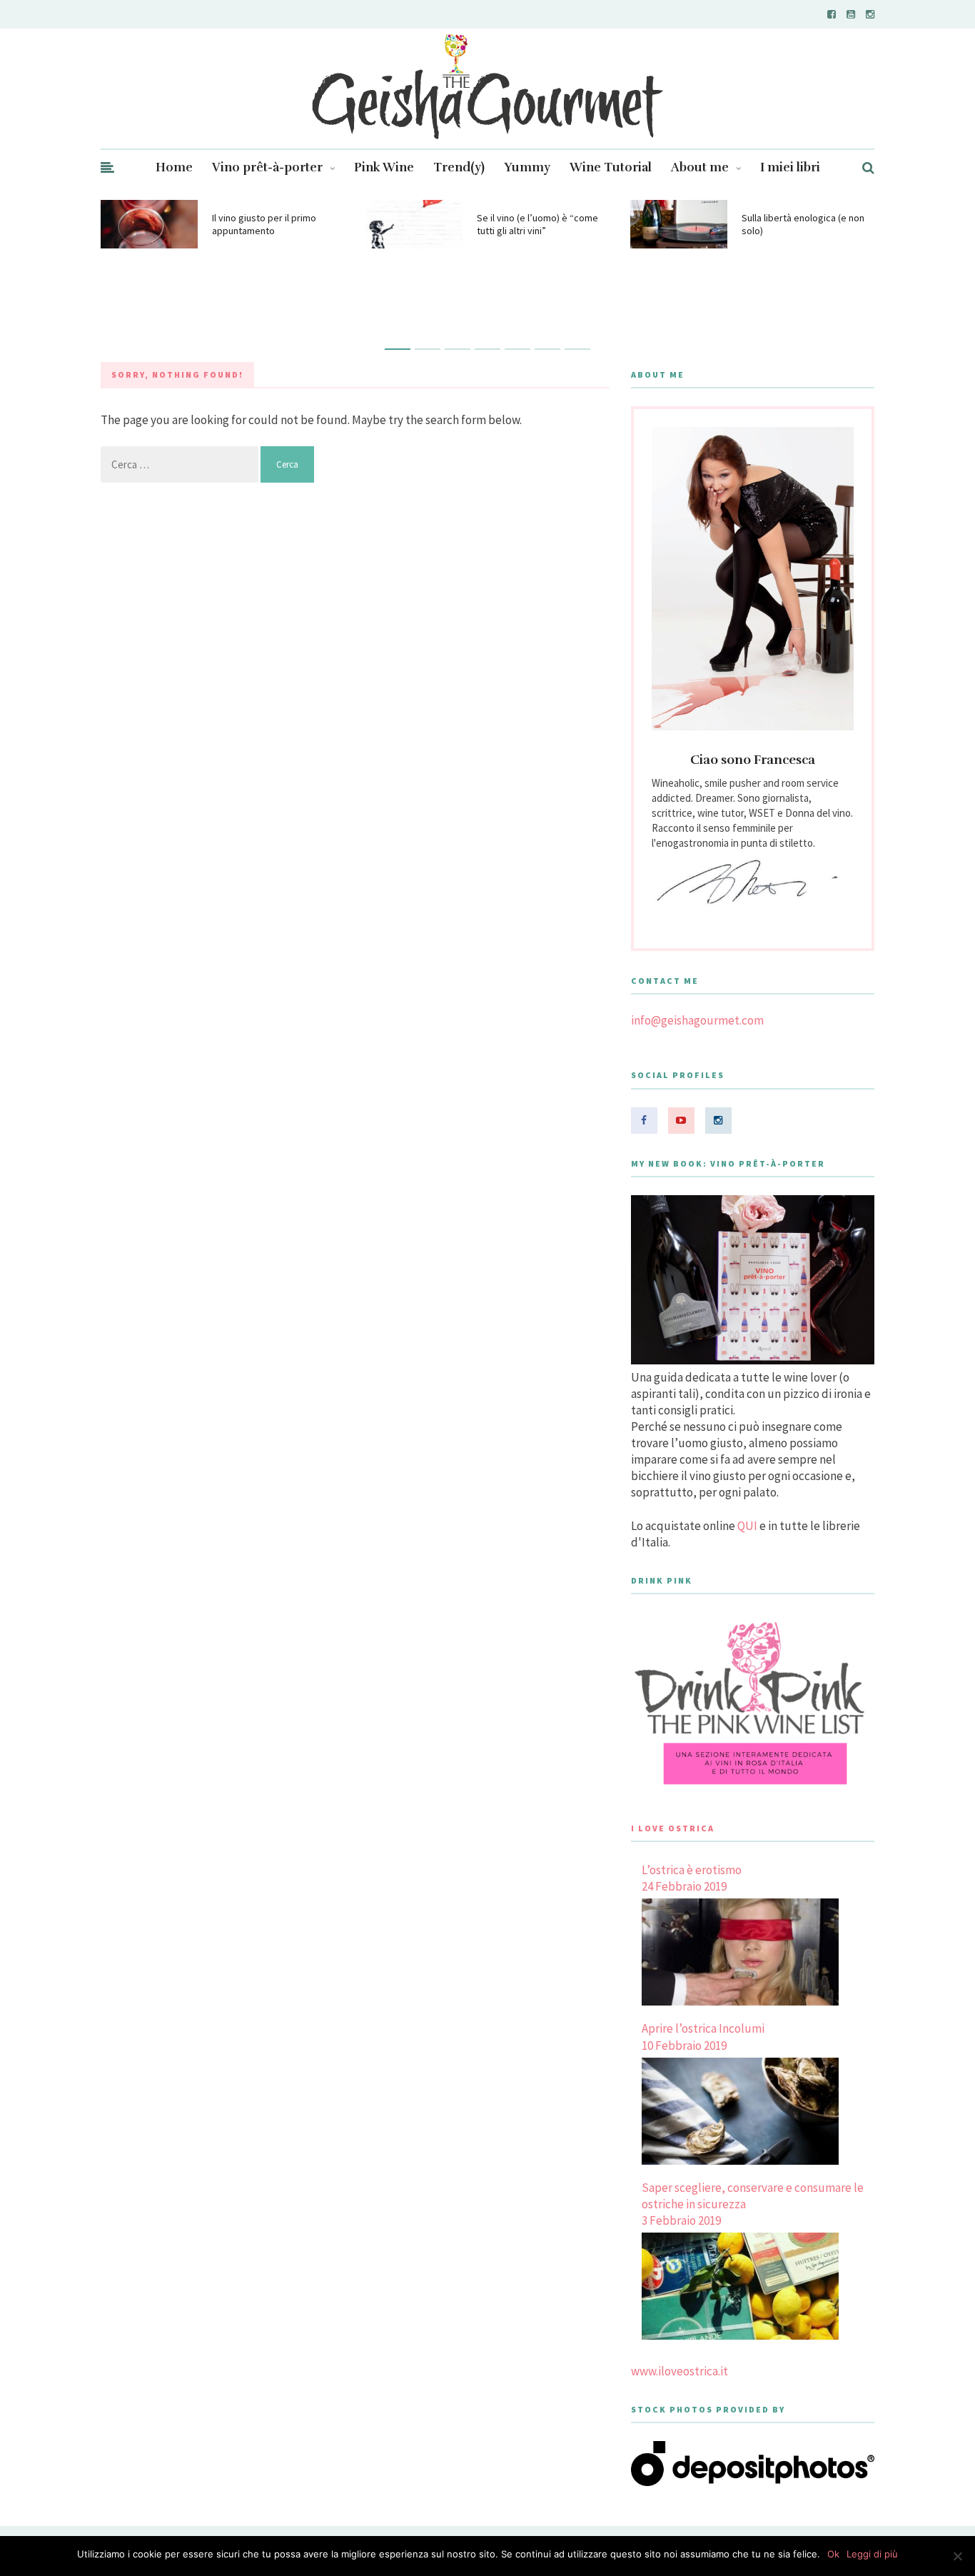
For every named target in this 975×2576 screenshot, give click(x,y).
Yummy (527, 167)
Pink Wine (384, 167)
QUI (747, 1526)
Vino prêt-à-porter (267, 167)
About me (700, 167)
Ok (833, 2554)
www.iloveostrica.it (680, 2371)
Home (174, 167)
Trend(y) (459, 167)
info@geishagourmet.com (697, 1020)
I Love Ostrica (673, 1828)
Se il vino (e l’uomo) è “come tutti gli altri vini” (537, 224)
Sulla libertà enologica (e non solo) (803, 224)
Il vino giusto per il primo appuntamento (264, 224)
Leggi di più (872, 2554)
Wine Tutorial (611, 167)
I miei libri (790, 167)
